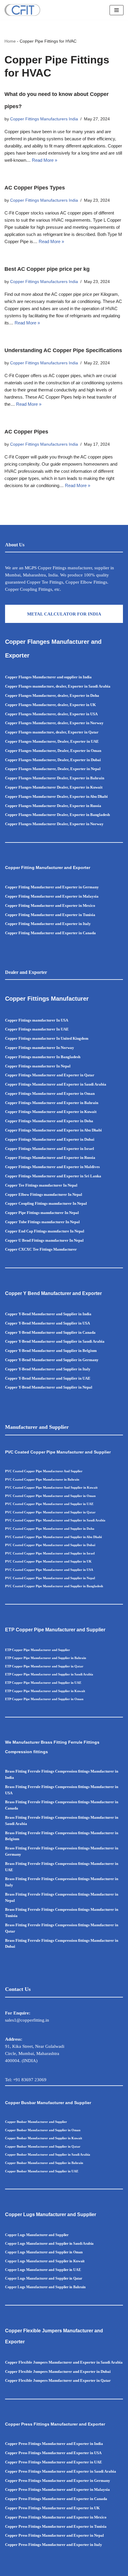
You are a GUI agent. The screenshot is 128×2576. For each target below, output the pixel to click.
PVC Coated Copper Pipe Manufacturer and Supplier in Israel (50, 1553)
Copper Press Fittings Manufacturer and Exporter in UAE (54, 2462)
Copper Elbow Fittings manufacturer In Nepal (44, 1194)
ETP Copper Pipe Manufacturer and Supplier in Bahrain (46, 1658)
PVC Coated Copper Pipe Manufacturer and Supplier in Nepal (50, 1578)
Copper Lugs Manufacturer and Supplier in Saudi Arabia (49, 2244)
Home (10, 41)
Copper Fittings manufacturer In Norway (40, 1048)
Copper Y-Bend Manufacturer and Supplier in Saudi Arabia (55, 1341)
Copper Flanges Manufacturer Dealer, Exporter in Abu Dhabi (56, 796)
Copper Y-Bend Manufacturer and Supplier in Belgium (51, 1351)
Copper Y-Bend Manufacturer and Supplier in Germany (52, 1360)
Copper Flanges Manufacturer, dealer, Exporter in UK (50, 705)
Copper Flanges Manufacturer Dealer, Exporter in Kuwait (54, 787)
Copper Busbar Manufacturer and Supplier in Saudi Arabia (48, 2154)
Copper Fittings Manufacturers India (44, 119)
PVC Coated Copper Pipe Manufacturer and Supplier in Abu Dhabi (53, 1537)
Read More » (45, 160)
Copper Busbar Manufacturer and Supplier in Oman (43, 2130)
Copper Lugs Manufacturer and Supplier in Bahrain (45, 2287)
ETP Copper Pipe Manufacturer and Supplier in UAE (43, 1683)
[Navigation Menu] (117, 10)
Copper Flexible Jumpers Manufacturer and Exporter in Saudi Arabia (64, 2362)
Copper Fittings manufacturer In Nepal (38, 1066)
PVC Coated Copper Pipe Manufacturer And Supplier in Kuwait (51, 1487)
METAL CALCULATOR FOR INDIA (64, 614)
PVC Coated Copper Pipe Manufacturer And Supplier (44, 1471)
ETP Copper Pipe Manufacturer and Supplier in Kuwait (45, 1691)
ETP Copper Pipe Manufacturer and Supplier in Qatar (44, 1666)
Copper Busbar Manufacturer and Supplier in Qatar (43, 2146)
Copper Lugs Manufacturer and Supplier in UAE (43, 2270)
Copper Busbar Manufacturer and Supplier (36, 2122)
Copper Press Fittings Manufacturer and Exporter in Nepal (54, 2535)
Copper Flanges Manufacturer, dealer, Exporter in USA (51, 714)
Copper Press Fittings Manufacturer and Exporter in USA (53, 2453)
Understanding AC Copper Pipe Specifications (63, 350)
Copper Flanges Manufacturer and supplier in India (48, 677)
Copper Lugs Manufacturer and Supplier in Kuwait (45, 2261)
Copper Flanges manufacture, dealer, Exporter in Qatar (52, 732)
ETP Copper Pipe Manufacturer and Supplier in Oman (44, 1699)
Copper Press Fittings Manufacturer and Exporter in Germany (58, 2481)
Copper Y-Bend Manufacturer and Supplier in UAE (48, 1378)
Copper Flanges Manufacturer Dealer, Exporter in (48, 815)
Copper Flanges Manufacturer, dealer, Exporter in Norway (54, 723)
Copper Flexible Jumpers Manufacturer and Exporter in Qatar (58, 2380)
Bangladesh (100, 815)
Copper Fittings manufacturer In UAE (37, 1029)
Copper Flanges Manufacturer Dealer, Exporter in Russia (53, 806)
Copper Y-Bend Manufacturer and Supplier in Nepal (49, 1387)
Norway (97, 824)
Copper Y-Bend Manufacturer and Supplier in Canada (50, 1332)
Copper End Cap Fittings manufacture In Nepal (45, 1231)
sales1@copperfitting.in (27, 2020)
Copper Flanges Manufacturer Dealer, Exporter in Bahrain (55, 778)
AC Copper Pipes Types (35, 188)
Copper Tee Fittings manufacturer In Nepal (41, 1185)
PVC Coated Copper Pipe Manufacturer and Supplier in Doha (50, 1529)
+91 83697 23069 (30, 2080)
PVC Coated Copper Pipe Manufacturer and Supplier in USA (49, 1570)
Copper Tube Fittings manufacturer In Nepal (42, 1222)
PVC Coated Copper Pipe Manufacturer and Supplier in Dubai (50, 1545)
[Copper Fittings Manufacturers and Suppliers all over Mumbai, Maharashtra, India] (22, 10)
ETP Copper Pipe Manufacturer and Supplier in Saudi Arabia (49, 1674)
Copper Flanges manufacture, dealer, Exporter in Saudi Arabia (58, 686)
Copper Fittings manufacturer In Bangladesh (43, 1057)
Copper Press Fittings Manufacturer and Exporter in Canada (56, 2499)
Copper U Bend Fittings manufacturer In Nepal (44, 1240)
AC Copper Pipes (26, 432)
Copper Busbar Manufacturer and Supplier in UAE (42, 2171)
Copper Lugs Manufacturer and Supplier (37, 2235)
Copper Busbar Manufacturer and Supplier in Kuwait (44, 2138)
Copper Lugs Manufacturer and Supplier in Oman (44, 2252)
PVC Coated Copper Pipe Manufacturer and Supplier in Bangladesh (54, 1586)
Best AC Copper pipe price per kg (47, 269)
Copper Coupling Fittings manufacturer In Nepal (46, 1203)
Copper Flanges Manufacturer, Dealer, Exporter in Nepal (53, 769)
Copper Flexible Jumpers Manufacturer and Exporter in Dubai (58, 2371)
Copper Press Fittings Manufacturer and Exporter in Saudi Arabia (61, 2471)
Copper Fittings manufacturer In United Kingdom (47, 1038)
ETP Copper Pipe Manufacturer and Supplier (38, 1650)
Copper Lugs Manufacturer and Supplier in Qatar (44, 2278)
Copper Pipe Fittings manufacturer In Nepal (42, 1213)
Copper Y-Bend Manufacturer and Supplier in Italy (48, 1369)
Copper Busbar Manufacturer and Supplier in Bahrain (44, 2163)
